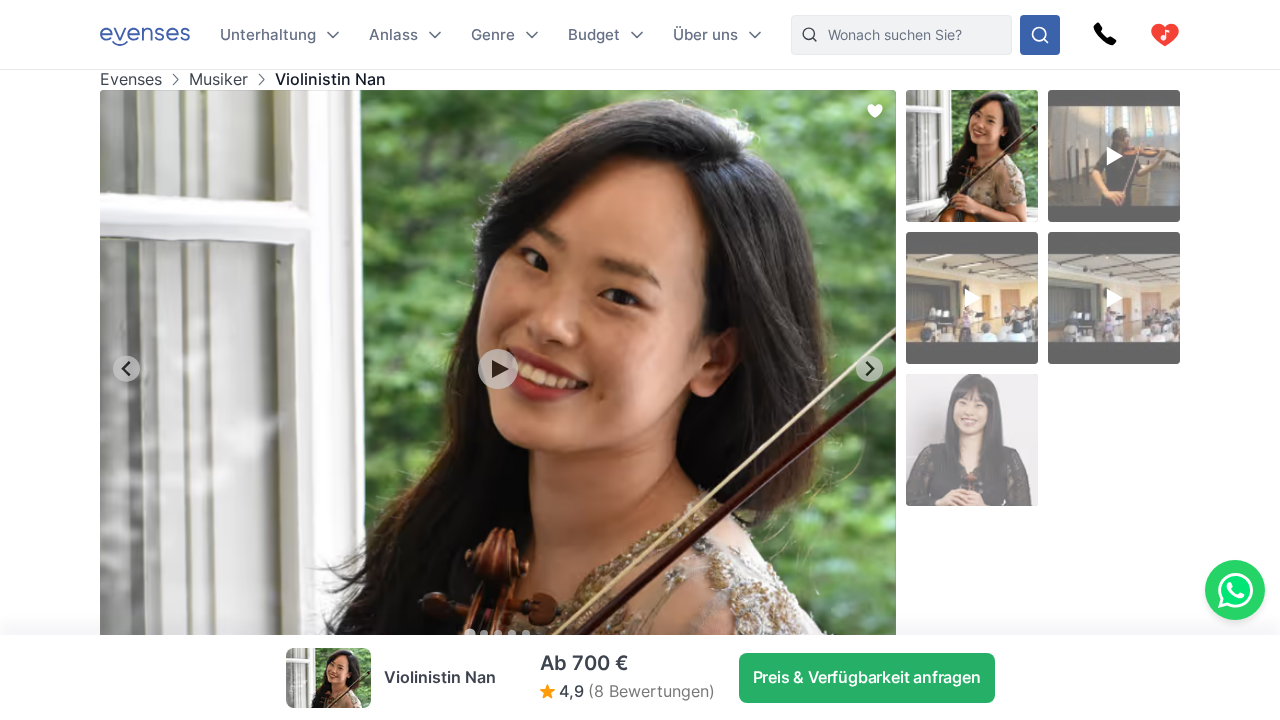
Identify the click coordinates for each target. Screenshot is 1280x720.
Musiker (218, 79)
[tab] (469, 633)
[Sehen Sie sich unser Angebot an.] (1040, 35)
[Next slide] (869, 368)
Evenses (131, 79)
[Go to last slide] (126, 368)
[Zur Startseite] (145, 34)
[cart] (1165, 35)
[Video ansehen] (498, 369)
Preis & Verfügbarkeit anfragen (867, 677)
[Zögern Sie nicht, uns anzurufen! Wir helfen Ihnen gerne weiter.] (1105, 35)
